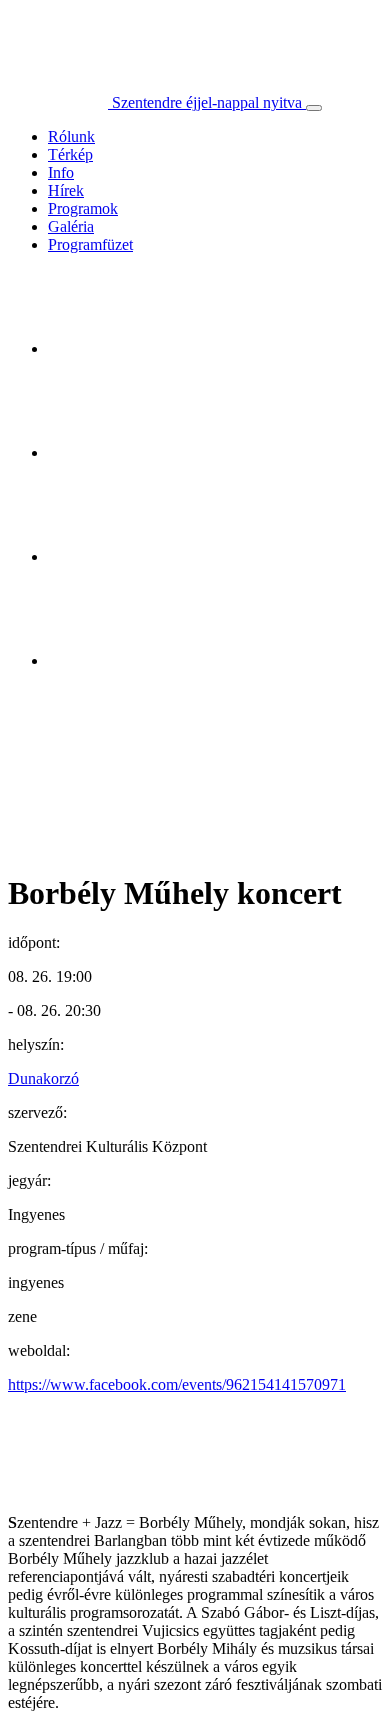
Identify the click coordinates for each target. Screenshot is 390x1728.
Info (61, 172)
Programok (83, 208)
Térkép (70, 154)
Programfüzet (90, 244)
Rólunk (71, 136)
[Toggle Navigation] (314, 108)
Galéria (71, 226)
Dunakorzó (43, 1078)
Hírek (66, 190)
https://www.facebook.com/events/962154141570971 (177, 1384)
